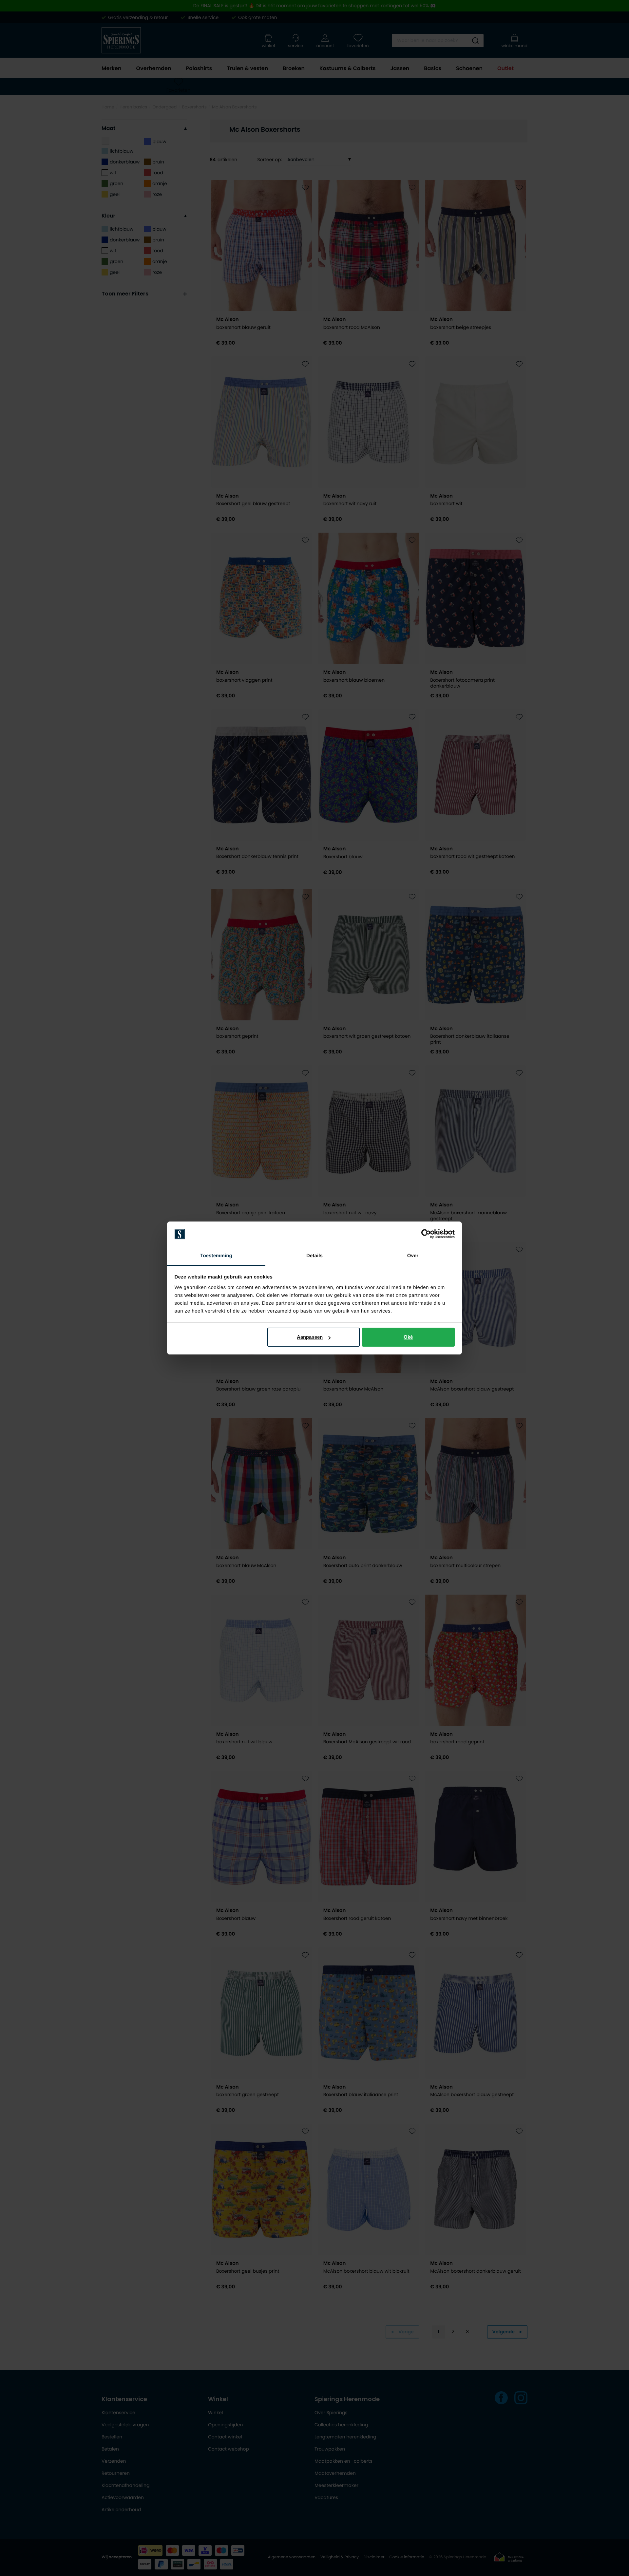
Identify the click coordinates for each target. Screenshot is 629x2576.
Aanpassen (310, 1337)
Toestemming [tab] (216, 1256)
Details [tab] (314, 1256)
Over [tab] (413, 1256)
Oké (408, 1337)
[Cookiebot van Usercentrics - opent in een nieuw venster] (426, 1234)
